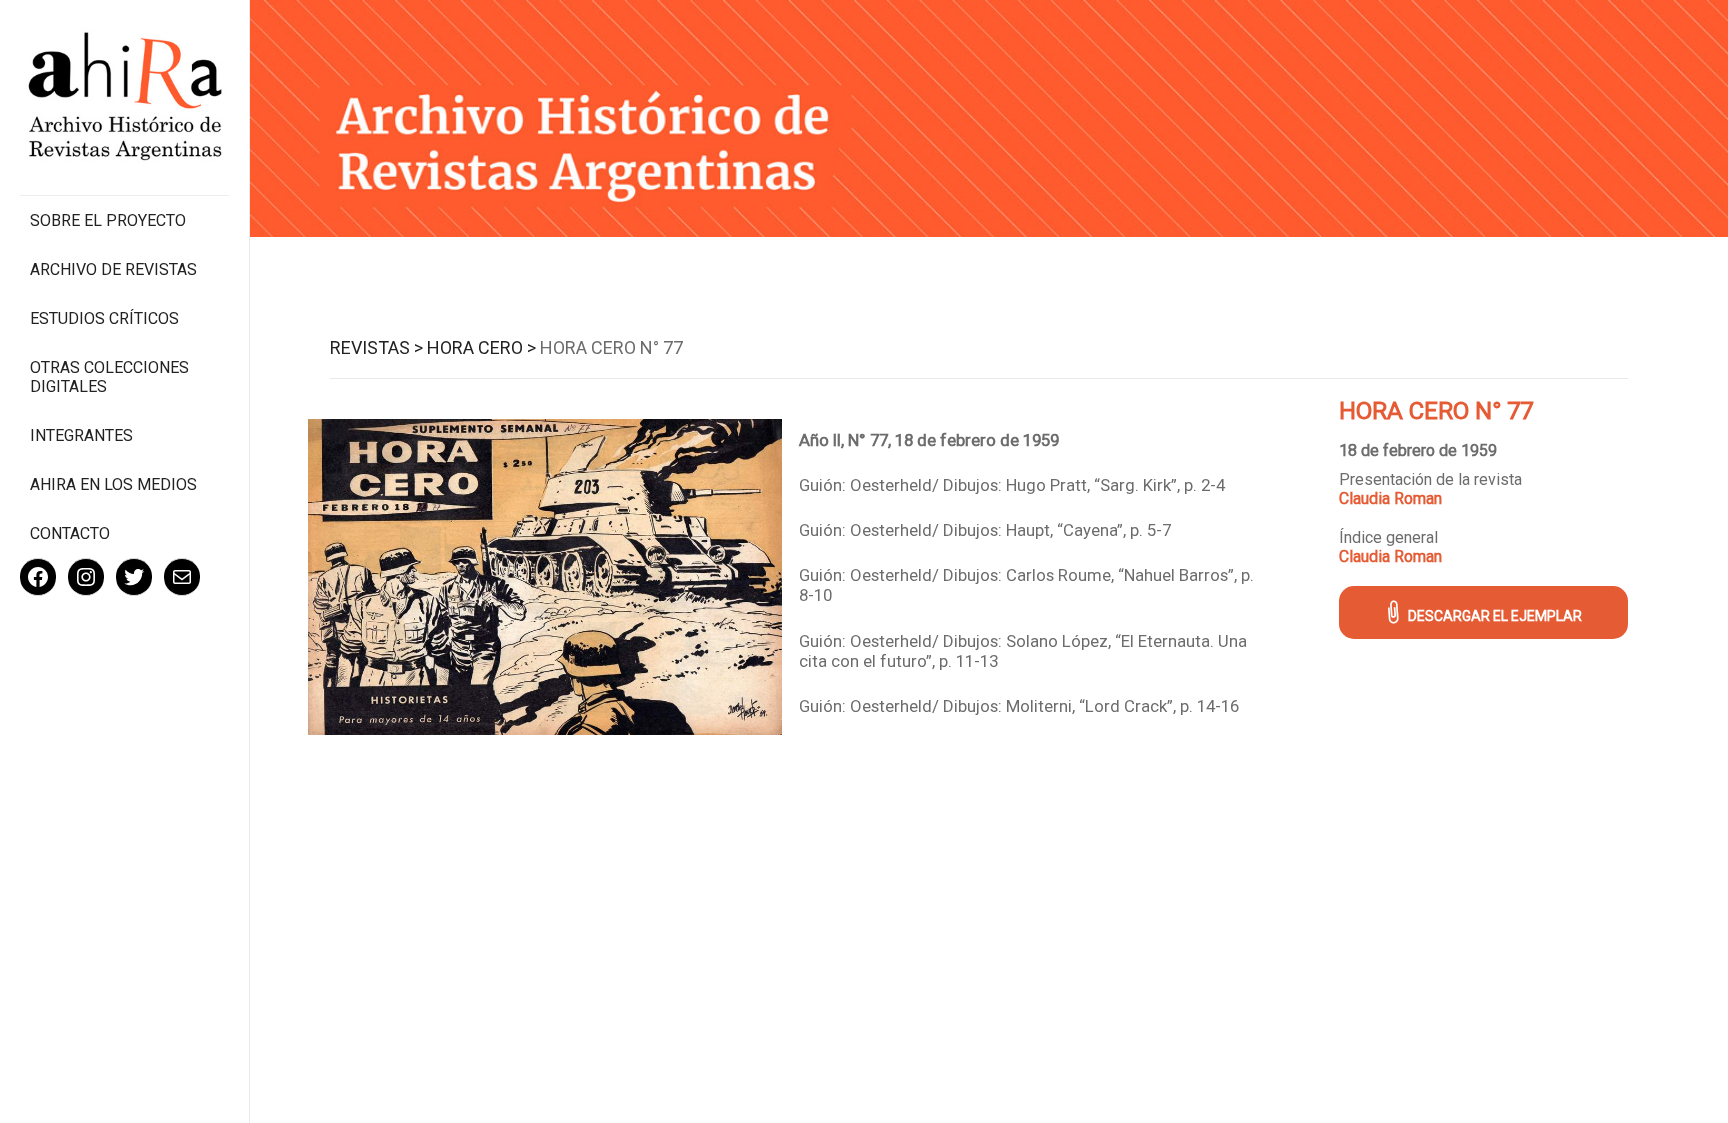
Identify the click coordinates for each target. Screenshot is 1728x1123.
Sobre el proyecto (108, 220)
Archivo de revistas (113, 269)
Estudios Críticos (104, 318)
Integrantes (81, 435)
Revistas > (376, 347)
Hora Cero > (481, 347)
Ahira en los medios (113, 484)
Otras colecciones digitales (109, 377)
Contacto (70, 533)
